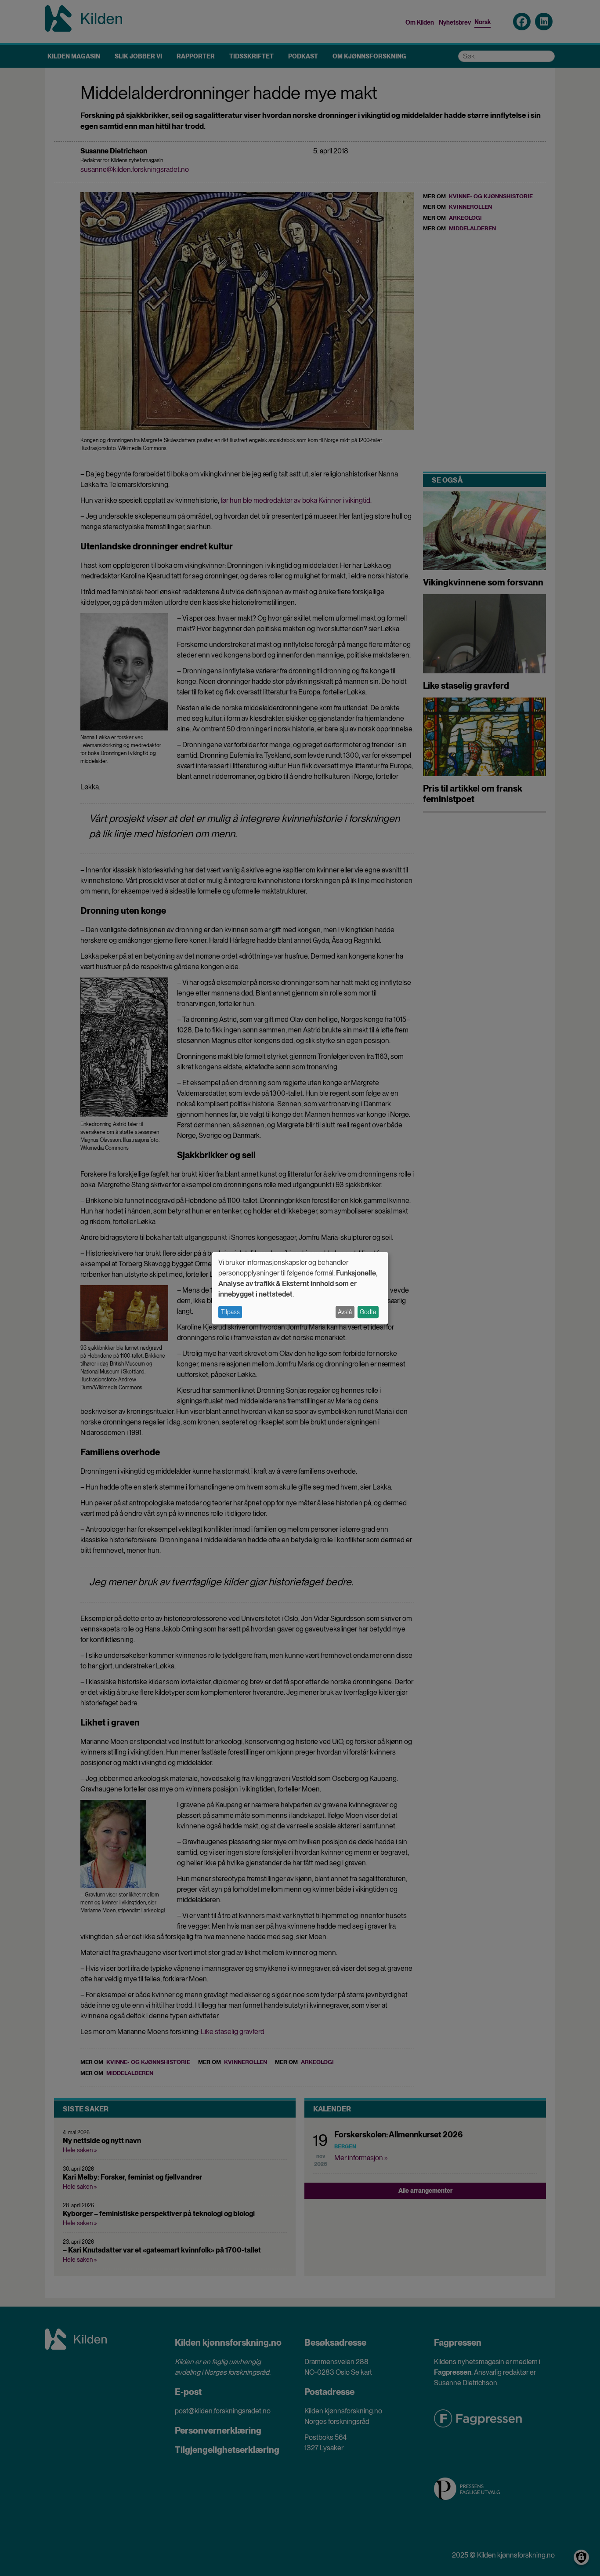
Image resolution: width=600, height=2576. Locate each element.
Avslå (345, 1312)
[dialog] (300, 1288)
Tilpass (230, 1312)
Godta (368, 1312)
